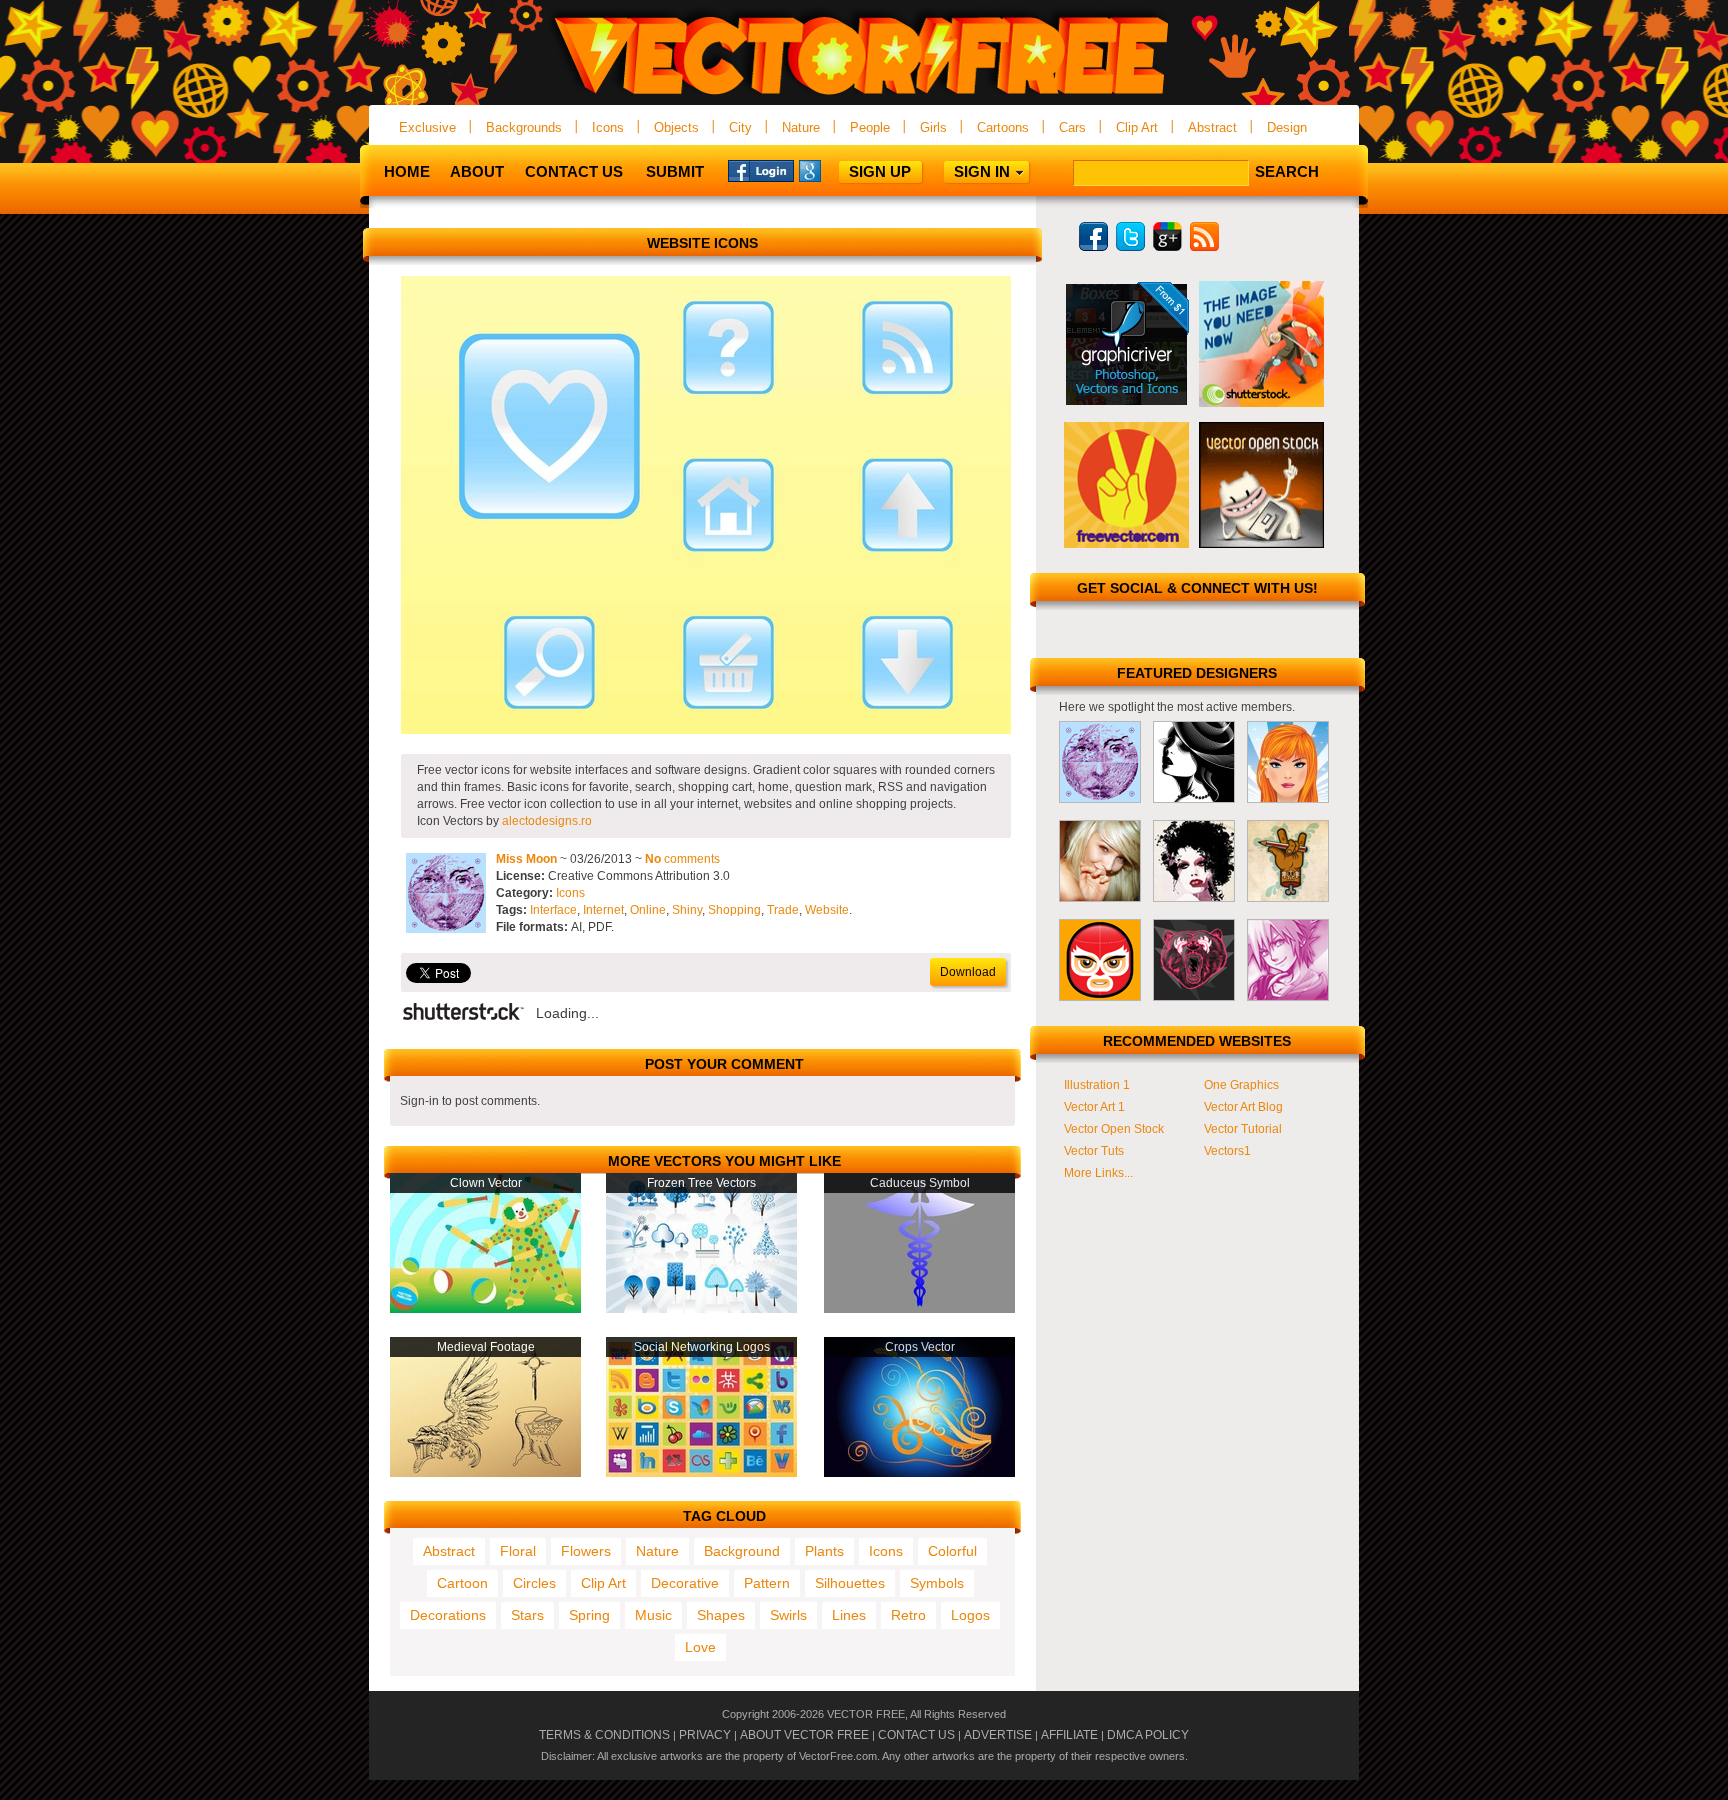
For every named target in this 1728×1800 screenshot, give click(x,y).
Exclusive (427, 127)
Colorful (952, 1551)
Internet (603, 910)
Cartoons (1003, 127)
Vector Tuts (1094, 1151)
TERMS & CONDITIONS (604, 1735)
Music (653, 1615)
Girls (933, 127)
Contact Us (574, 171)
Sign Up (880, 171)
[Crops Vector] (919, 1473)
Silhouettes (850, 1583)
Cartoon (462, 1583)
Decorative (685, 1583)
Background (742, 1551)
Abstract (1212, 127)
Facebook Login (761, 170)
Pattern (767, 1583)
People (870, 127)
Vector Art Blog (1243, 1107)
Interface (553, 910)
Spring (589, 1615)
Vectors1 (1227, 1151)
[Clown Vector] (485, 1309)
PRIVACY (705, 1735)
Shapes (721, 1615)
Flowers (586, 1551)
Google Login (832, 170)
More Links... (1098, 1173)
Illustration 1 (1097, 1085)
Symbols (937, 1583)
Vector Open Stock (1114, 1129)
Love (700, 1647)
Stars (527, 1615)
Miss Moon (526, 859)
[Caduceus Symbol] (919, 1309)
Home (407, 171)
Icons (608, 127)
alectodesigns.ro (547, 821)
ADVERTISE (998, 1735)
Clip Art (1137, 127)
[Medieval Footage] (485, 1473)
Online (648, 910)
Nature (801, 127)
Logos (970, 1615)
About (477, 171)
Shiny (687, 910)
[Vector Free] (864, 96)
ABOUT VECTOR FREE (804, 1735)
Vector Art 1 (1094, 1107)
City (740, 127)
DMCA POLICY (1148, 1735)
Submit (675, 171)
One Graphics (1241, 1085)
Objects (676, 127)
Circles (534, 1583)
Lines (849, 1615)
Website (827, 910)
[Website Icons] (706, 730)
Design (1287, 127)
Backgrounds (524, 127)
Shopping (734, 910)
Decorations (448, 1615)
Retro (908, 1615)
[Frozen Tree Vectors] (701, 1309)
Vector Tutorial (1243, 1129)
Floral (518, 1551)
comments (682, 859)
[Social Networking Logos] (701, 1473)
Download (968, 972)
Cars (1072, 127)
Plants (824, 1551)
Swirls (788, 1615)
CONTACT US (916, 1735)
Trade (783, 910)
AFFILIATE (1069, 1735)
